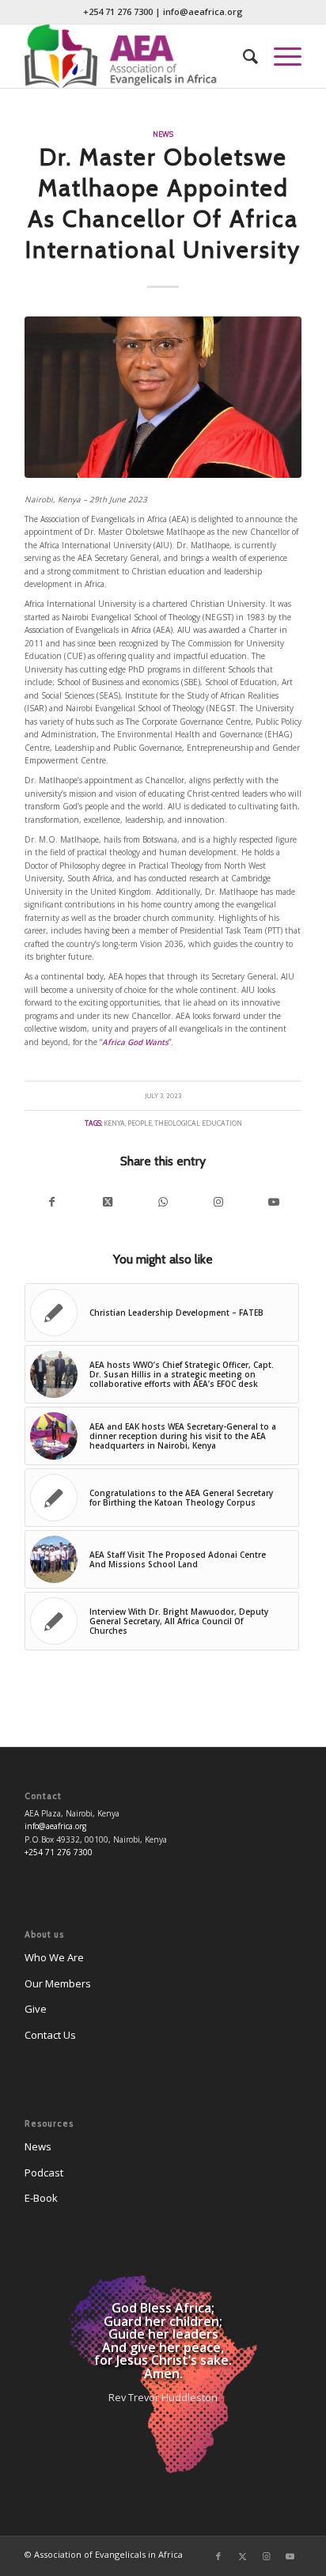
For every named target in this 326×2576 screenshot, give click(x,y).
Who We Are (54, 1957)
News (163, 134)
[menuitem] (243, 56)
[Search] (243, 56)
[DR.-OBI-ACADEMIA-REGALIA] (163, 398)
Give (36, 2009)
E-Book (41, 2198)
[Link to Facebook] (218, 2556)
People (140, 1123)
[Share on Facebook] (52, 1202)
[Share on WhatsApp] (163, 1202)
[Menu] (280, 56)
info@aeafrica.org (203, 11)
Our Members (58, 1983)
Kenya (114, 1123)
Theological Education (198, 1123)
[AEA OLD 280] (135, 56)
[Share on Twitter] (108, 1202)
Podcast (44, 2173)
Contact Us (50, 2035)
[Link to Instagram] (218, 1202)
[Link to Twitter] (242, 2556)
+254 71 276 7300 (118, 11)
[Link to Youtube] (274, 1202)
